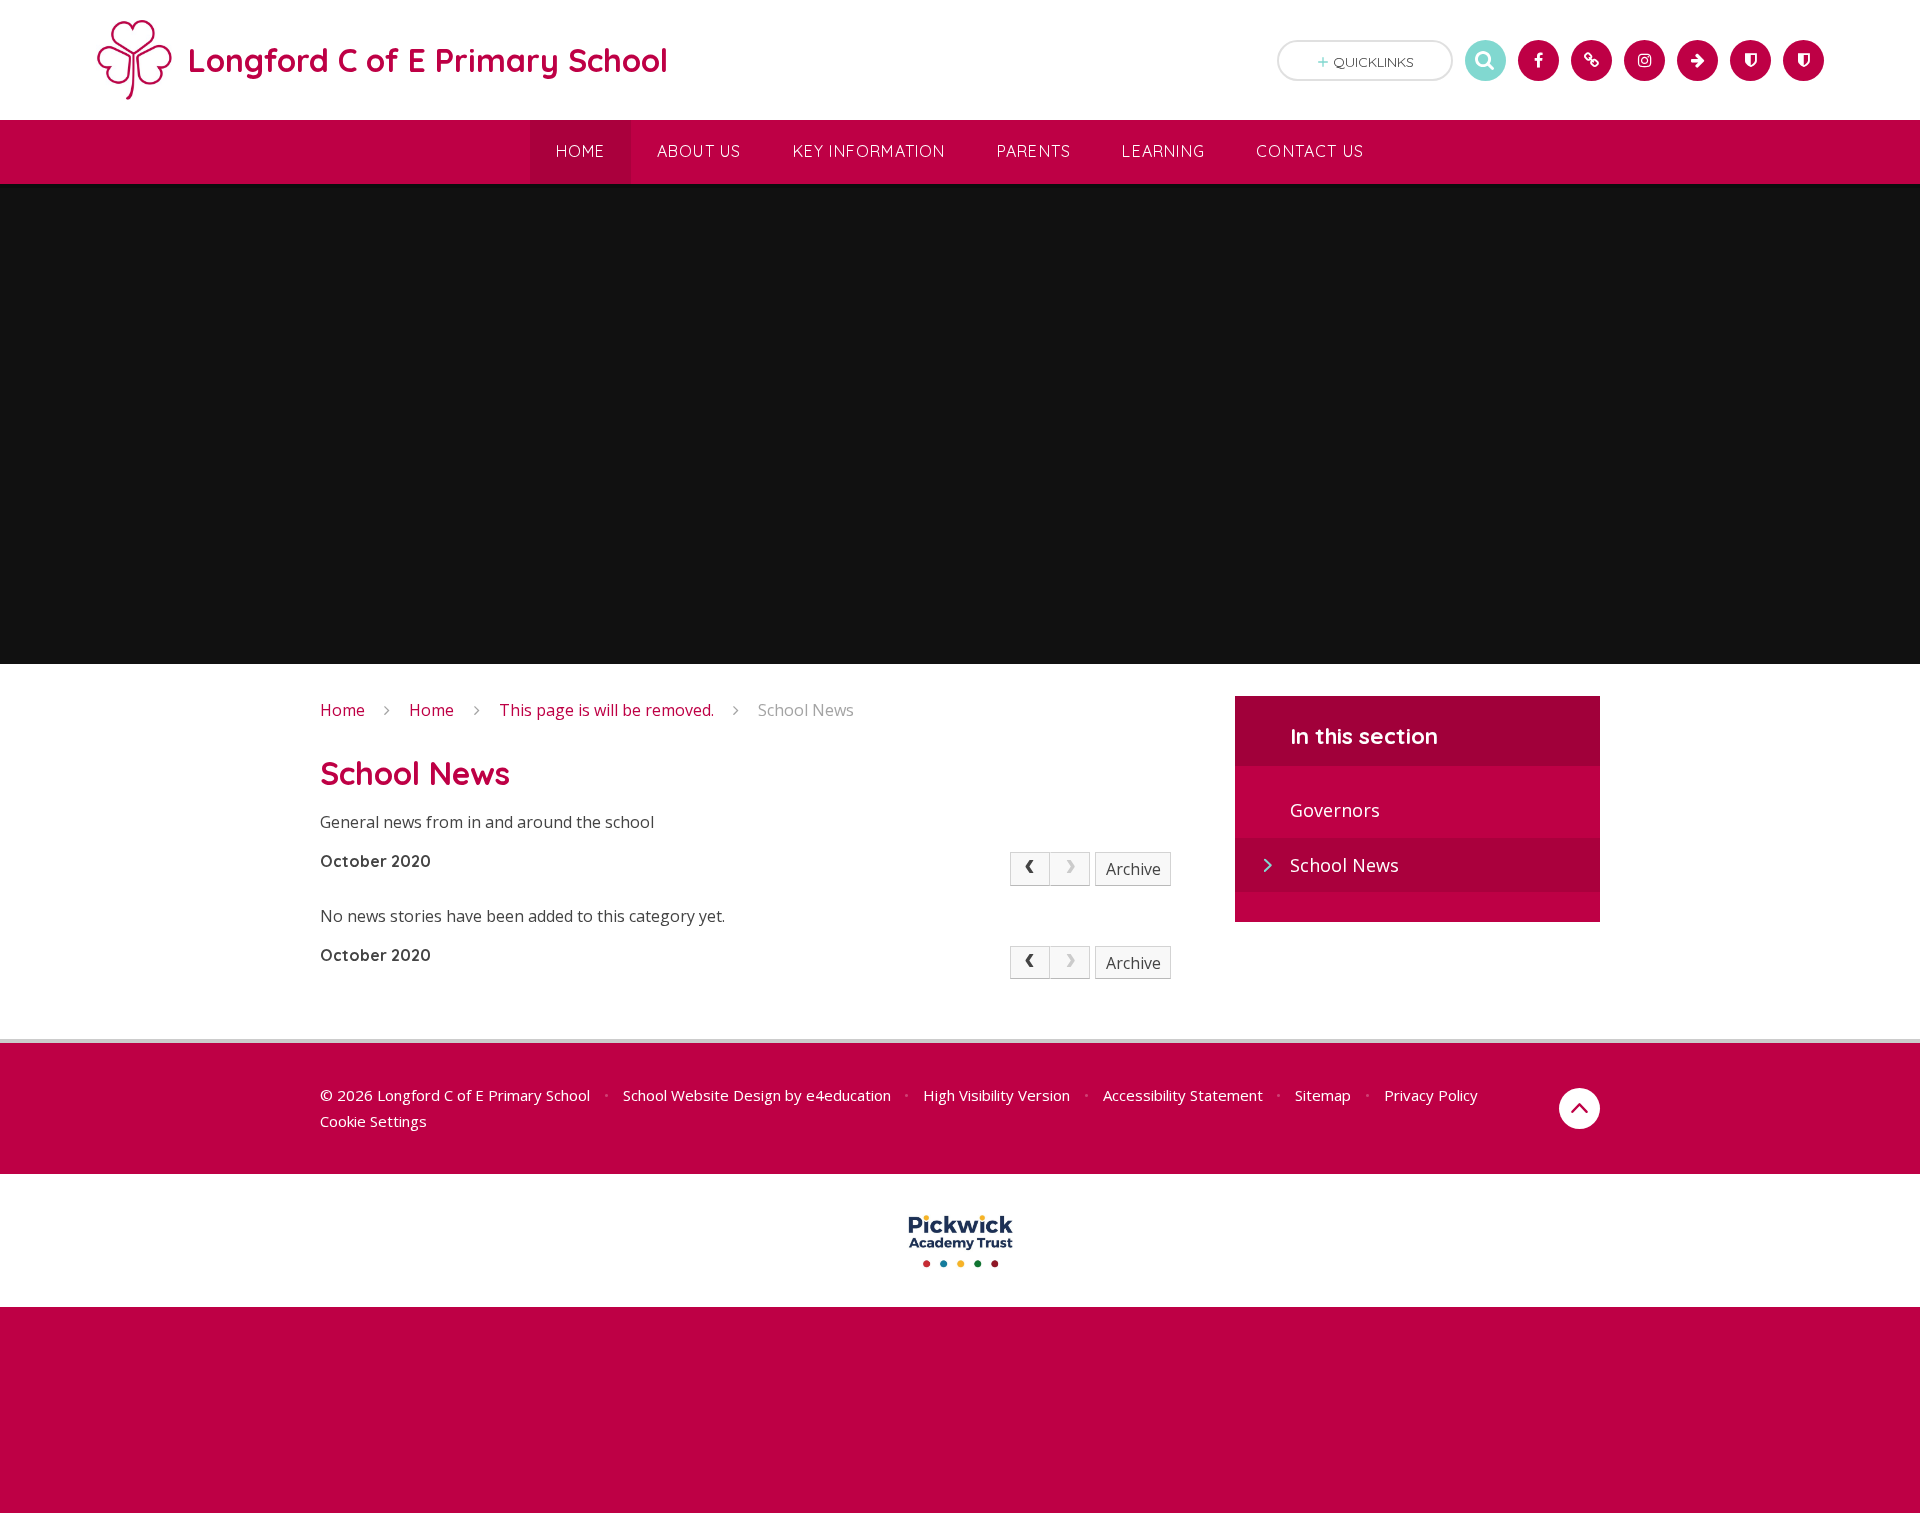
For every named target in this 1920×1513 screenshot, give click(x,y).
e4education (848, 1095)
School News (806, 710)
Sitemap (1323, 1095)
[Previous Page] (1030, 869)
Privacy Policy (1431, 1095)
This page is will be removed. (606, 710)
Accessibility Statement (1183, 1095)
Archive (1133, 869)
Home (342, 710)
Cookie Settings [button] (373, 1121)
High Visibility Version (996, 1095)
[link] (1070, 869)
